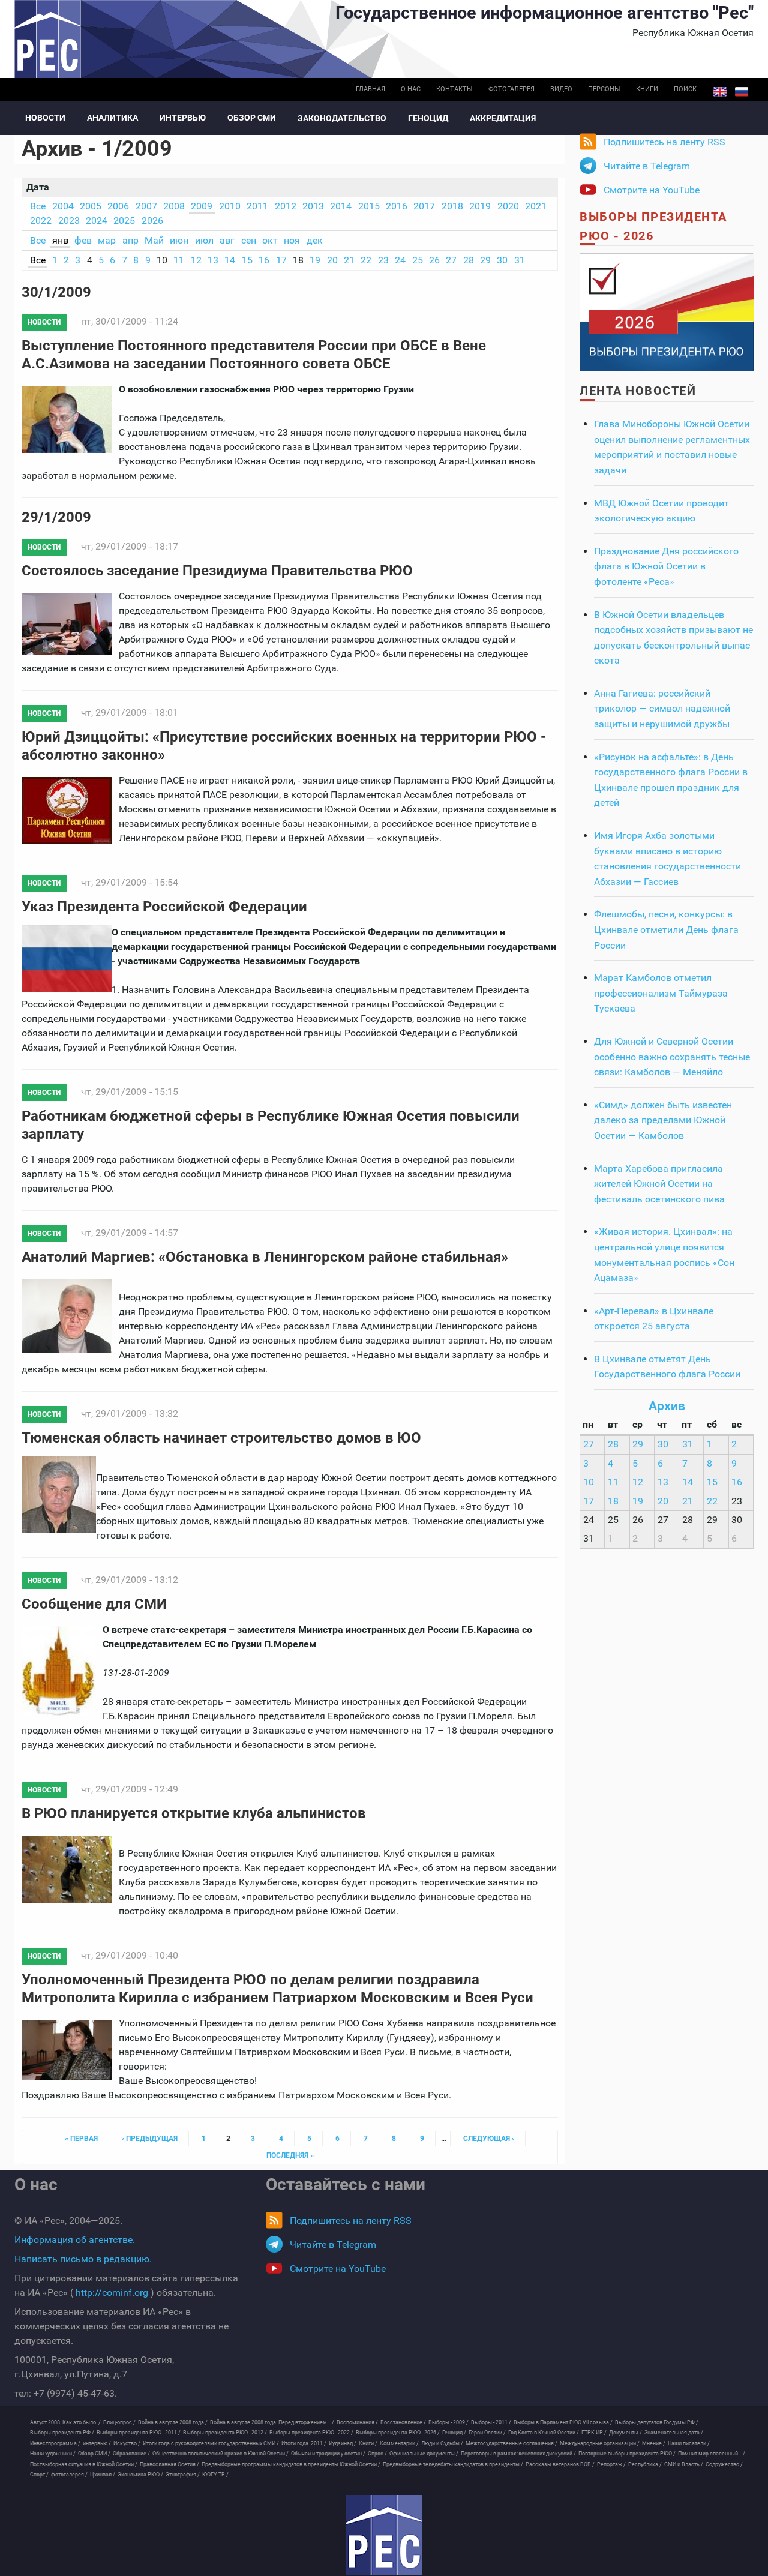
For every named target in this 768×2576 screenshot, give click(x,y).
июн (179, 240)
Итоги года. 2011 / (304, 2443)
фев (83, 240)
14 (230, 260)
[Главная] (384, 2535)
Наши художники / (53, 2454)
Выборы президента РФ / (62, 2433)
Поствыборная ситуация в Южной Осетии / (84, 2464)
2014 (341, 206)
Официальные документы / (424, 2454)
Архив (667, 1406)
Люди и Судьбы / (442, 2443)
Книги (647, 89)
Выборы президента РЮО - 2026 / (398, 2433)
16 (264, 260)
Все (38, 206)
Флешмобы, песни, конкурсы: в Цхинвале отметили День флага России (666, 929)
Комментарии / (399, 2443)
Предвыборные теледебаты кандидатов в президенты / (453, 2464)
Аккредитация (503, 118)
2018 (452, 206)
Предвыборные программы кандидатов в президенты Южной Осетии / (291, 2464)
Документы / (625, 2433)
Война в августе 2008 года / (173, 2422)
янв (60, 240)
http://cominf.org (112, 2292)
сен (249, 240)
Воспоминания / (357, 2422)
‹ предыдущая (150, 2139)
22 (366, 260)
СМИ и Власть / (684, 2464)
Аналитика (112, 118)
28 (469, 260)
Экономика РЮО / (140, 2475)
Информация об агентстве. (75, 2240)
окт (270, 240)
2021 (536, 206)
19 (315, 260)
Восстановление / (403, 2422)
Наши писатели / (689, 2443)
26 (434, 260)
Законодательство (342, 118)
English (720, 92)
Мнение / (654, 2443)
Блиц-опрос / (119, 2422)
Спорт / (39, 2475)
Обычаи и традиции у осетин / (328, 2454)
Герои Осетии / (487, 2433)
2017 (424, 206)
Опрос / (377, 2454)
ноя (292, 240)
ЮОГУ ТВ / (215, 2475)
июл (204, 240)
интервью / (97, 2443)
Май (154, 240)
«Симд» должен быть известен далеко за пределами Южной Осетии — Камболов (663, 1120)
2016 (397, 206)
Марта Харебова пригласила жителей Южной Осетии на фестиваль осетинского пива (659, 1184)
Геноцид (428, 118)
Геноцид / (454, 2433)
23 (383, 260)
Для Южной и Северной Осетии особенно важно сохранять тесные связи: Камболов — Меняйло (672, 1057)
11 (179, 260)
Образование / (131, 2454)
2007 (146, 206)
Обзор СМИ (252, 118)
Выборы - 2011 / (491, 2422)
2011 (257, 206)
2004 (63, 206)
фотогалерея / (69, 2475)
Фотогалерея (511, 89)
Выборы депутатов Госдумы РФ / (657, 2422)
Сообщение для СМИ (94, 1604)
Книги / (368, 2443)
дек (315, 240)
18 (613, 1501)
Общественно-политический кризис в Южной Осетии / (220, 2454)
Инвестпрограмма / (55, 2443)
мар (107, 240)
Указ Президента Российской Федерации (164, 907)
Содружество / (724, 2464)
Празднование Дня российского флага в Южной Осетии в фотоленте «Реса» (666, 566)
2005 (91, 206)
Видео (561, 89)
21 (349, 260)
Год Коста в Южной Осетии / (544, 2433)
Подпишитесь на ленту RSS (664, 142)
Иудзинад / (343, 2443)
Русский (742, 92)
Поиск (685, 89)
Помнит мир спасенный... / (712, 2454)
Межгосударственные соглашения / (511, 2443)
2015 (369, 206)
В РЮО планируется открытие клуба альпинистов (194, 1813)
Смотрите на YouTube (652, 190)
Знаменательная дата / (674, 2433)
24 (400, 260)
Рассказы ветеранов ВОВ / (560, 2464)
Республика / (645, 2464)
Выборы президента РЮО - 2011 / (139, 2433)
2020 (508, 206)
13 (213, 260)
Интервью (183, 118)
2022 (41, 221)
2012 (286, 206)
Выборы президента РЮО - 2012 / (225, 2433)
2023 (69, 221)
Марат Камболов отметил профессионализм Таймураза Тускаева (661, 993)
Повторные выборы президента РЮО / (627, 2454)
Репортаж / (611, 2464)
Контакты (454, 89)
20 (332, 260)
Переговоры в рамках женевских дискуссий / (518, 2454)
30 (502, 260)
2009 (202, 206)
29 (485, 260)
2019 (480, 206)
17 (281, 260)
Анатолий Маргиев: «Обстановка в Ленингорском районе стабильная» (265, 1257)
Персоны (604, 89)
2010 (230, 206)
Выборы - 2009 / (448, 2422)
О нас (411, 89)
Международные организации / (600, 2443)
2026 (152, 221)
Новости (45, 118)
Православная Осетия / (169, 2464)
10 (589, 1482)
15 (247, 260)
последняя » (290, 2155)
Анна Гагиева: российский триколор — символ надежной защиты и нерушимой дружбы (662, 709)
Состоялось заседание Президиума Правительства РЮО (217, 571)
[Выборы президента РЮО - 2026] (667, 312)
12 (196, 260)
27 (451, 260)
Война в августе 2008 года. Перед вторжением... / (272, 2422)
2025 (124, 221)
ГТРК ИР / (594, 2433)
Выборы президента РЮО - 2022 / (311, 2433)
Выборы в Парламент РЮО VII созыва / (563, 2422)
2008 (174, 206)
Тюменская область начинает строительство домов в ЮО (221, 1438)
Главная (370, 89)
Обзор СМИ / (94, 2454)
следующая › (489, 2139)
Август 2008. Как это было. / (65, 2422)
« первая (81, 2139)
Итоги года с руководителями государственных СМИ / (211, 2443)
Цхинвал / (103, 2475)
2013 (313, 206)
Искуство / (127, 2443)
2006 (118, 206)
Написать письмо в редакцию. (83, 2259)
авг (227, 240)
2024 (97, 221)
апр (130, 240)
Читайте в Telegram (647, 166)
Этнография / (183, 2475)
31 (520, 260)
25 (418, 260)
